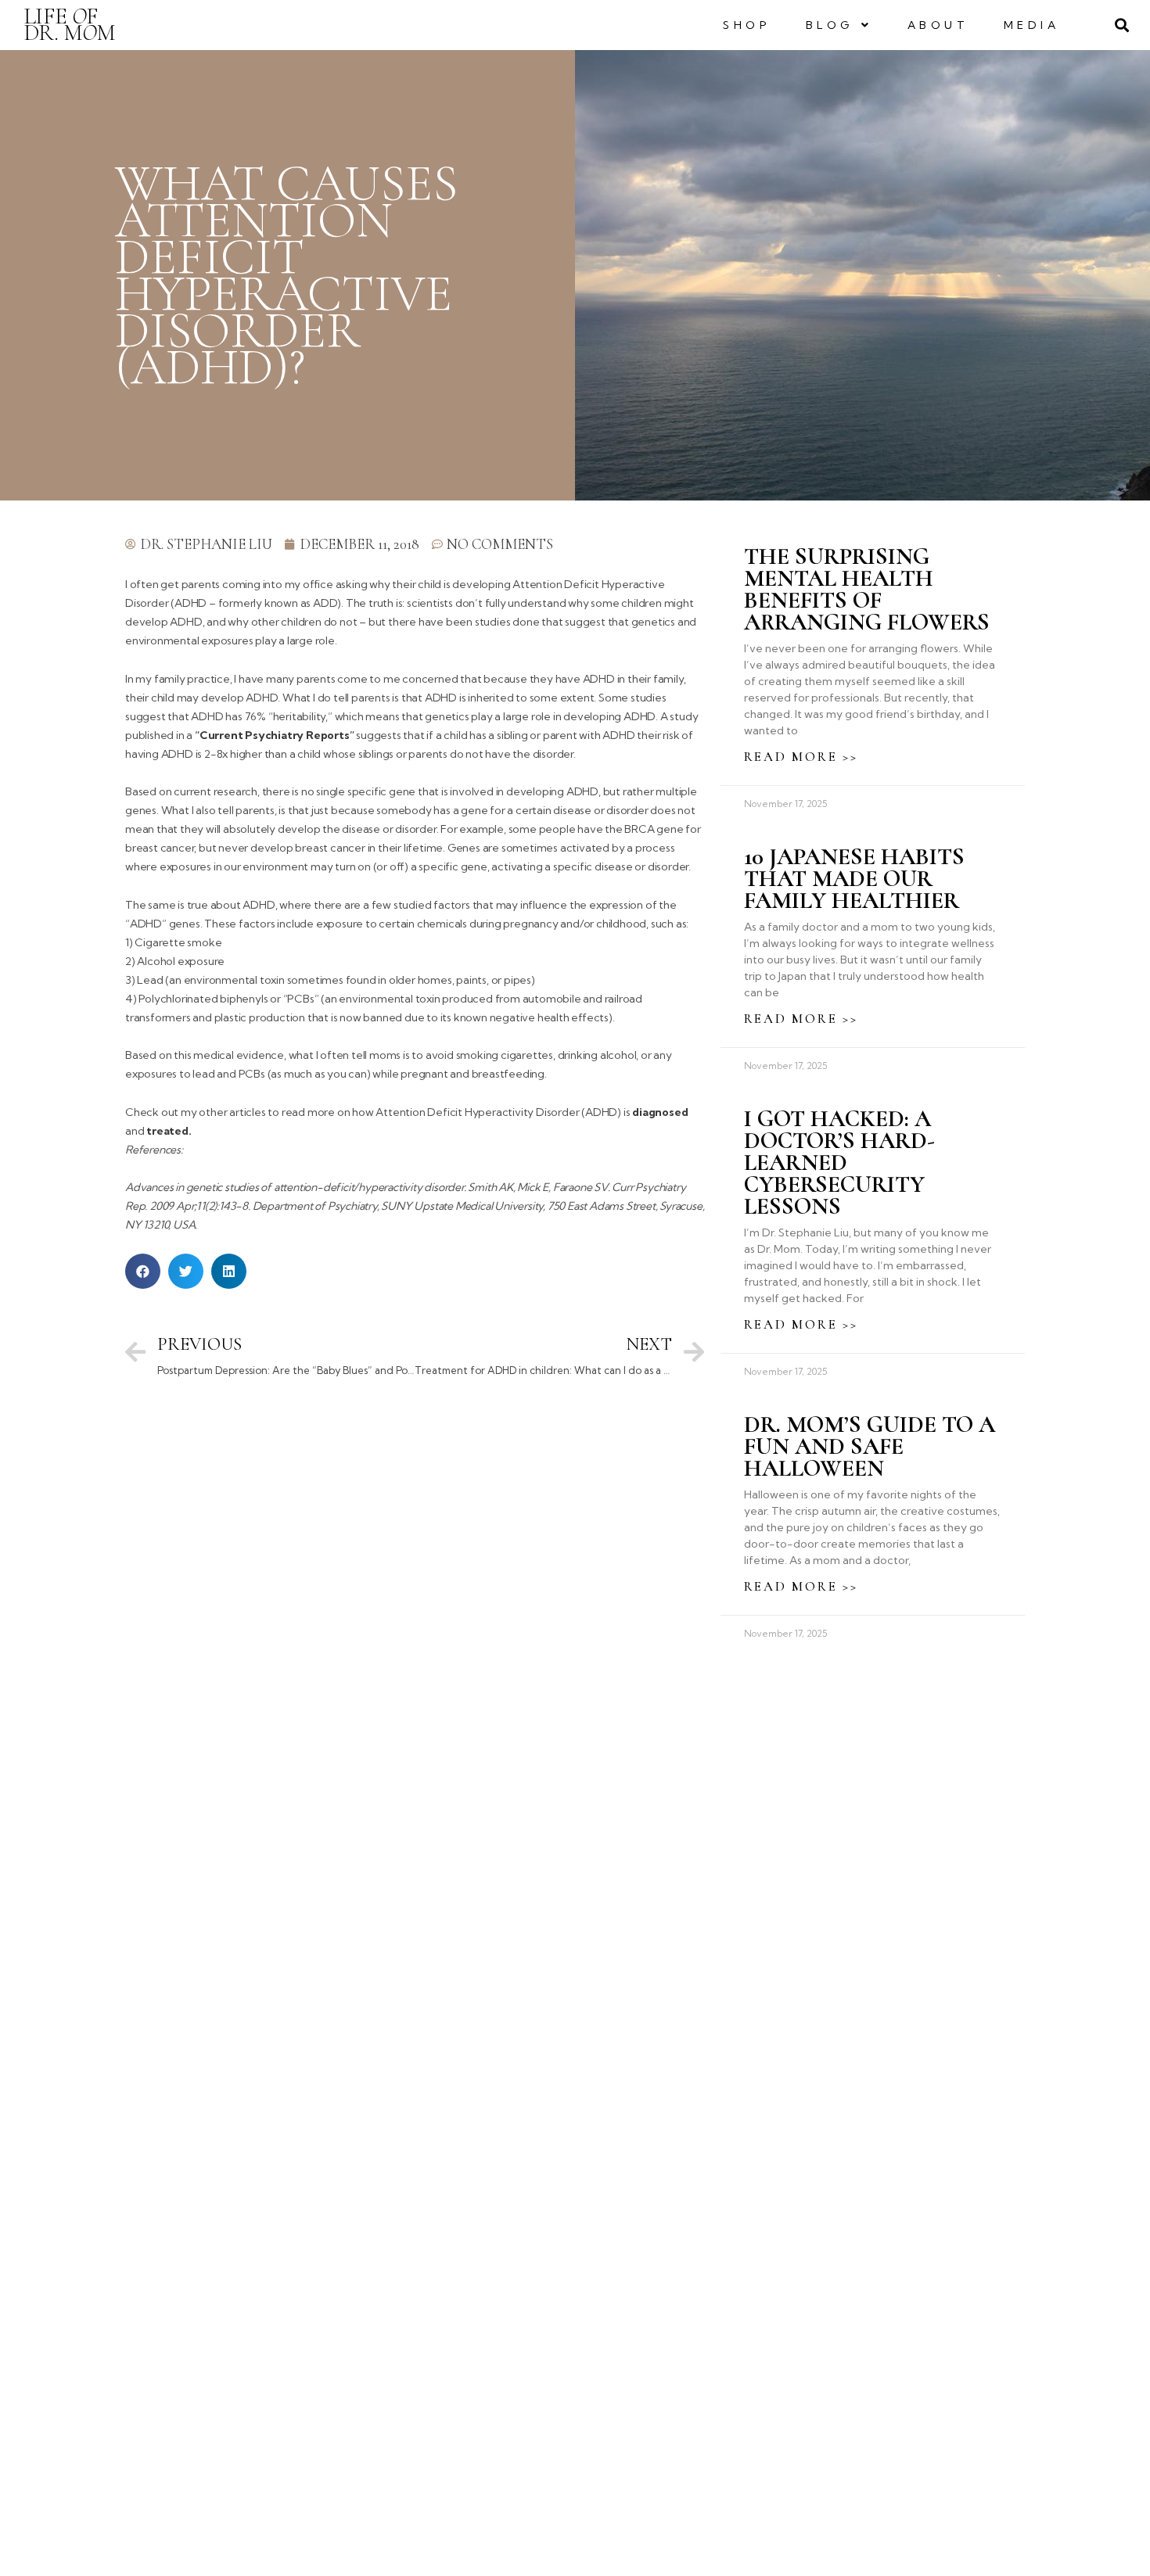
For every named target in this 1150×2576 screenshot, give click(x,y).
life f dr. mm (70, 24)
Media (1032, 25)
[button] (143, 1271)
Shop (747, 25)
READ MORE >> (801, 757)
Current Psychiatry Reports (275, 735)
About (938, 25)
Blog (830, 25)
